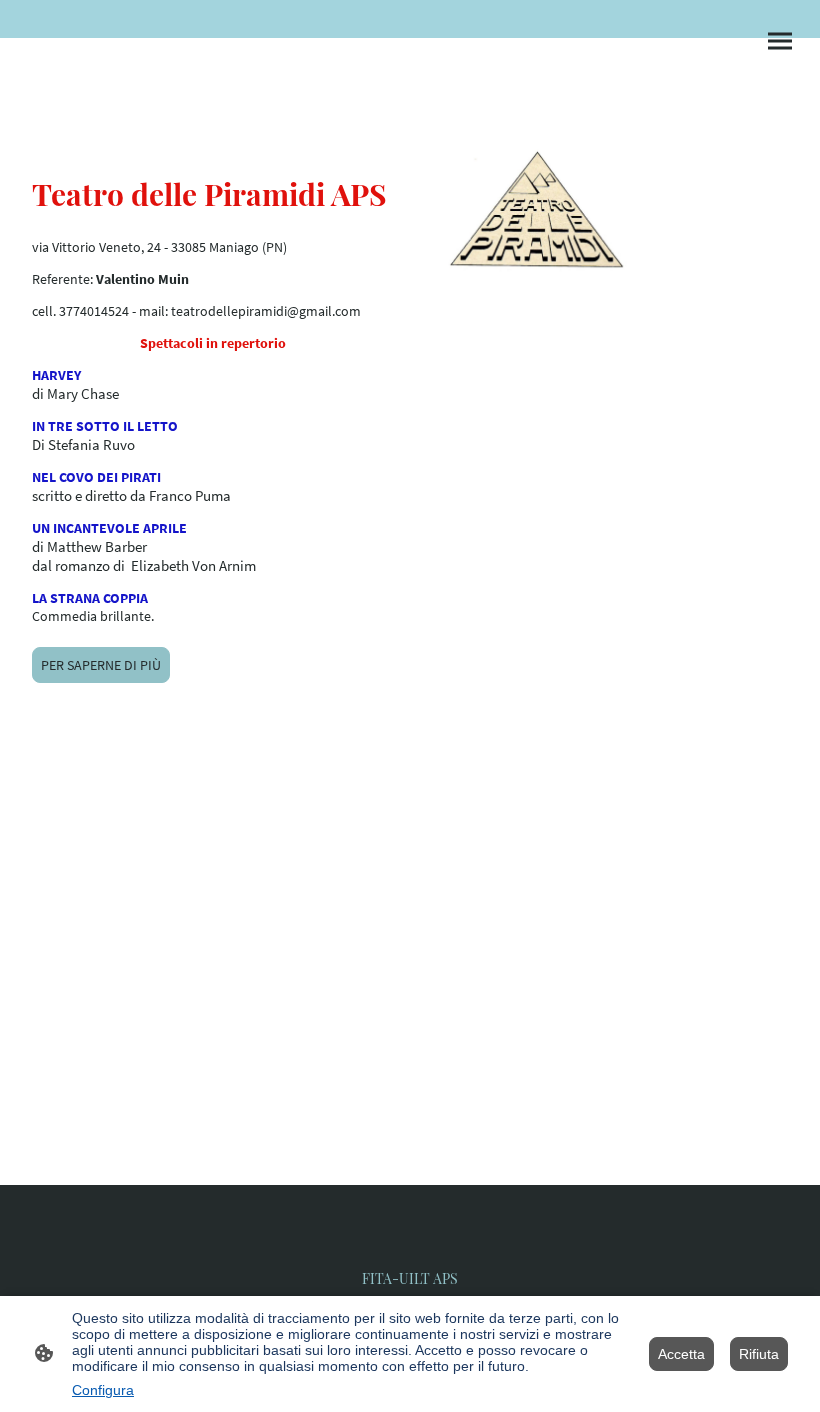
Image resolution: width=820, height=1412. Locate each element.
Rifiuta (759, 1354)
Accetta (681, 1354)
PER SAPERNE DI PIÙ (101, 665)
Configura (103, 1390)
